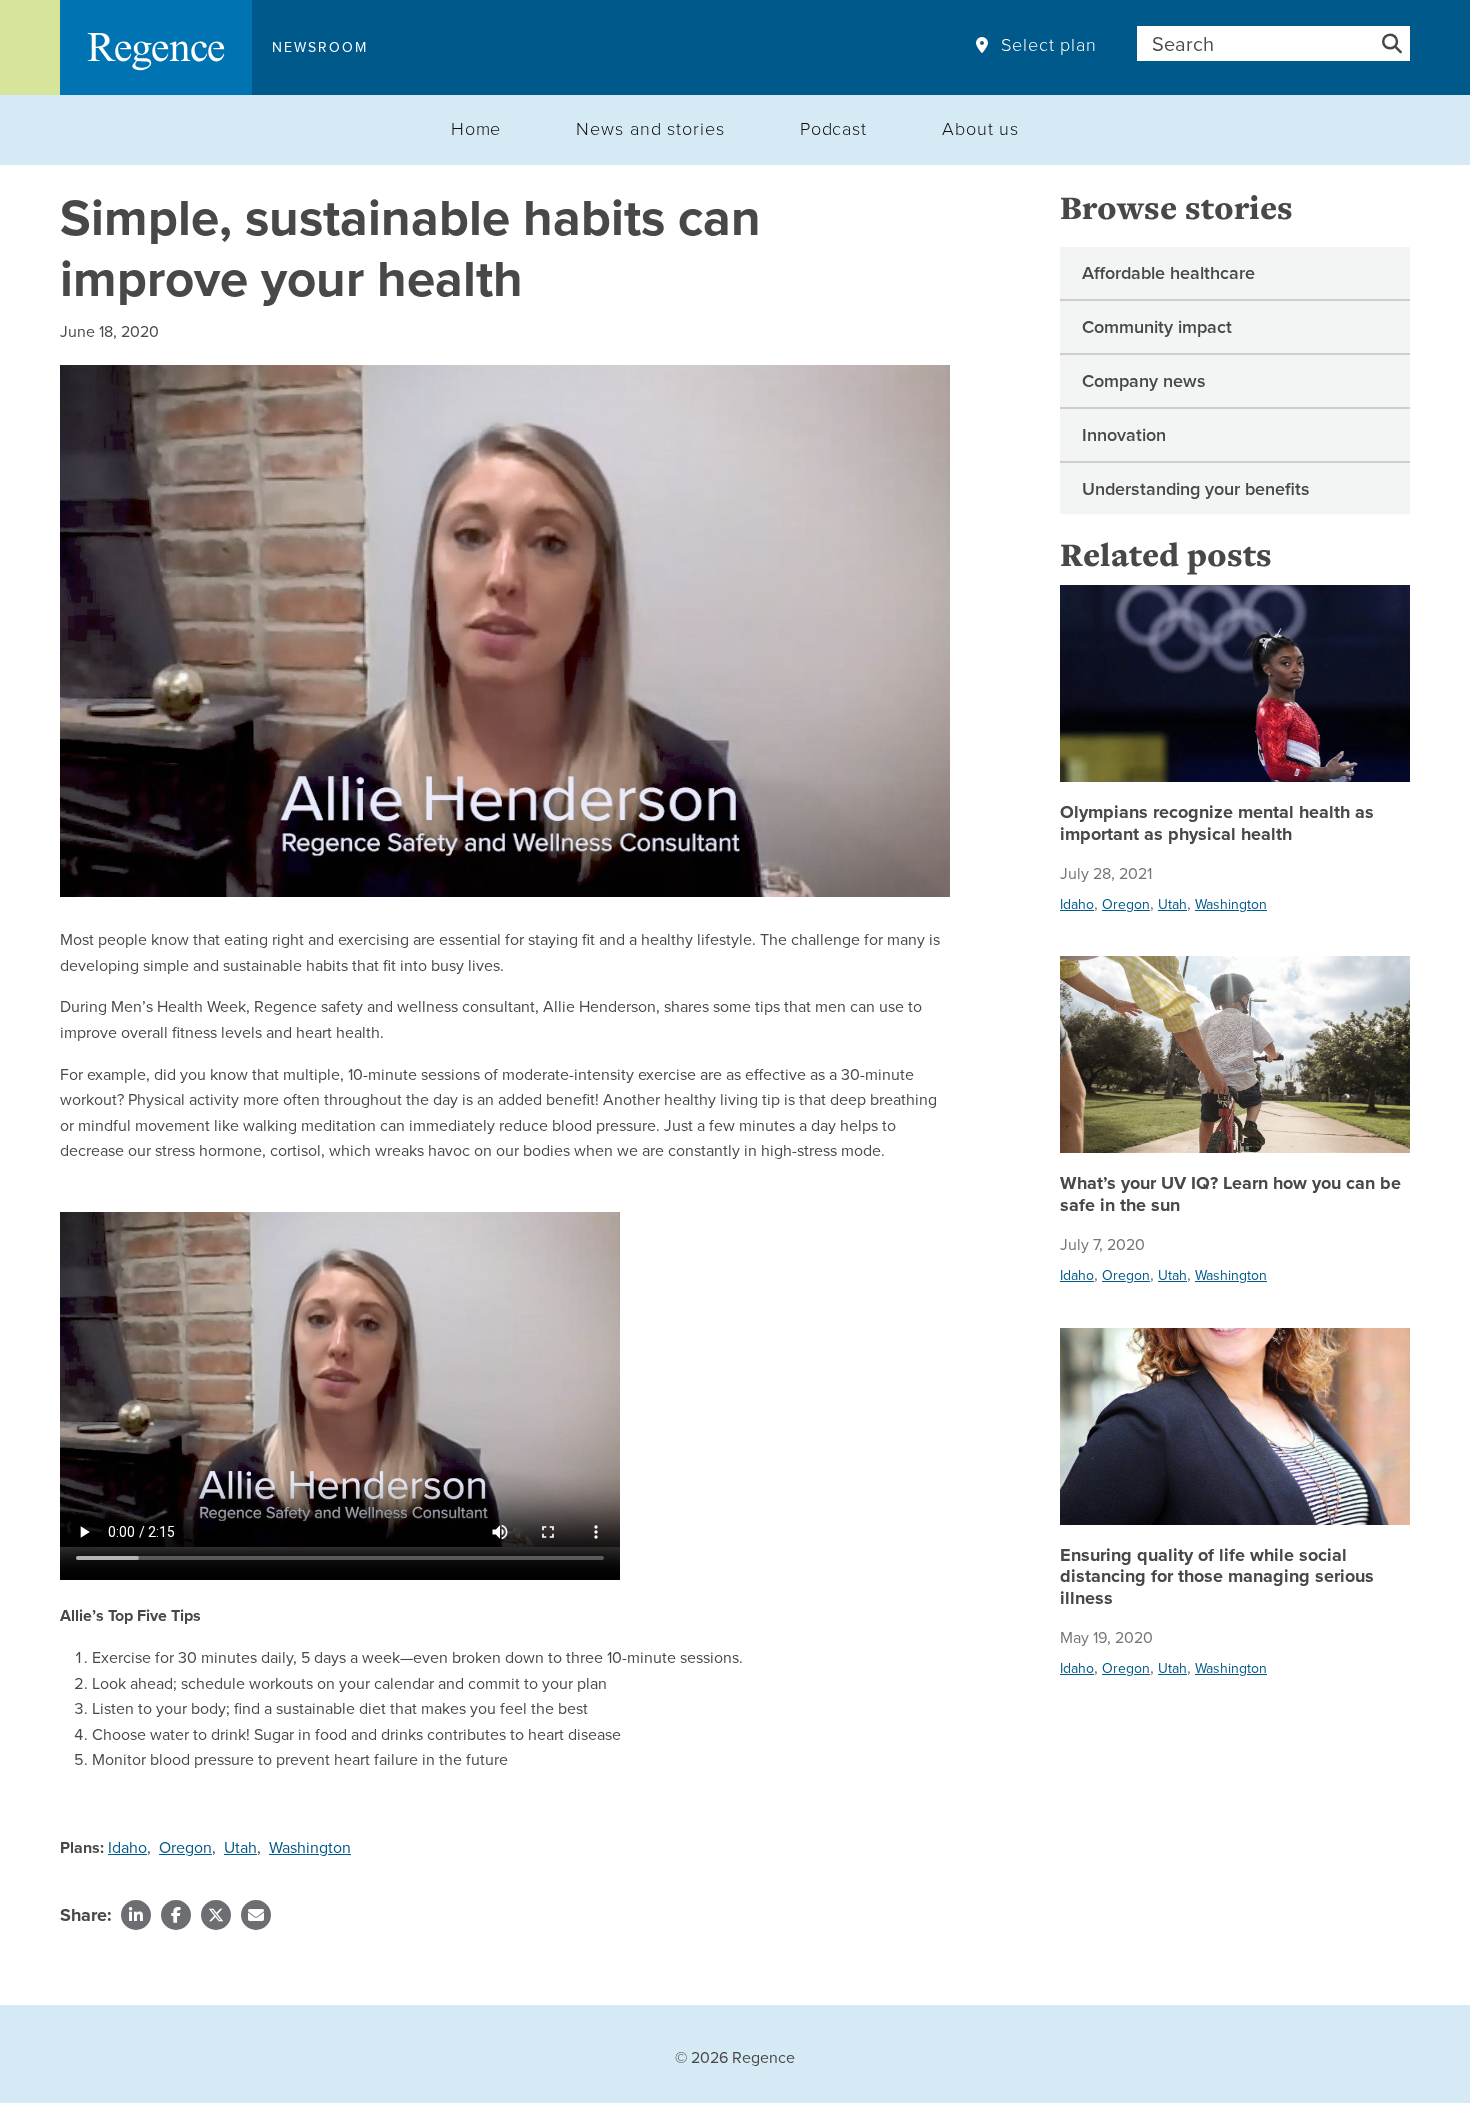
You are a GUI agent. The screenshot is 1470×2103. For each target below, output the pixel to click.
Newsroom (320, 47)
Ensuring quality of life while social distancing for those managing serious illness (1217, 1577)
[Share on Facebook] (176, 1915)
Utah (240, 1847)
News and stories (650, 128)
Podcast (833, 128)
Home (476, 128)
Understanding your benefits (1196, 488)
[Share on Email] (256, 1915)
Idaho (127, 1847)
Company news (1144, 380)
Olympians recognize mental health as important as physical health (1217, 823)
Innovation (1124, 434)
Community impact (1157, 326)
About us (980, 128)
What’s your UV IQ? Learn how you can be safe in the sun (1230, 1194)
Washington (310, 1847)
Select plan (1049, 45)
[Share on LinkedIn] (136, 1915)
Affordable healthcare (1168, 272)
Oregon (185, 1847)
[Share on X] (216, 1915)
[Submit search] (1392, 43)
